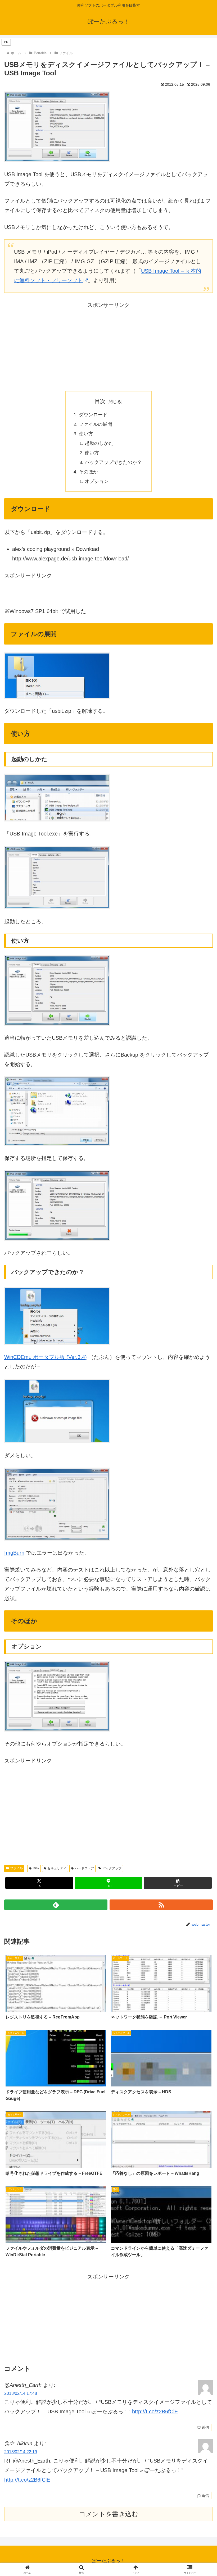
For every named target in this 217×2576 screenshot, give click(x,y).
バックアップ (112, 1868)
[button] (178, 1883)
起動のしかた (99, 443)
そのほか (88, 472)
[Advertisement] (108, 347)
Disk (36, 1868)
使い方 (86, 434)
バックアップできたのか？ (113, 462)
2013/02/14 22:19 (21, 2452)
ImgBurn (14, 1553)
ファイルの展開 (96, 424)
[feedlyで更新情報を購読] (56, 1905)
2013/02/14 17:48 (21, 2393)
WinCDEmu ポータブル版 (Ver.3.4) (46, 1357)
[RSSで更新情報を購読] (161, 1905)
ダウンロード (93, 415)
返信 (205, 2427)
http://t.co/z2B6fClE (155, 2411)
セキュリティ (57, 1868)
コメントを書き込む (109, 2514)
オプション (97, 481)
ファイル (16, 1868)
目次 (100, 401)
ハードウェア (84, 1868)
